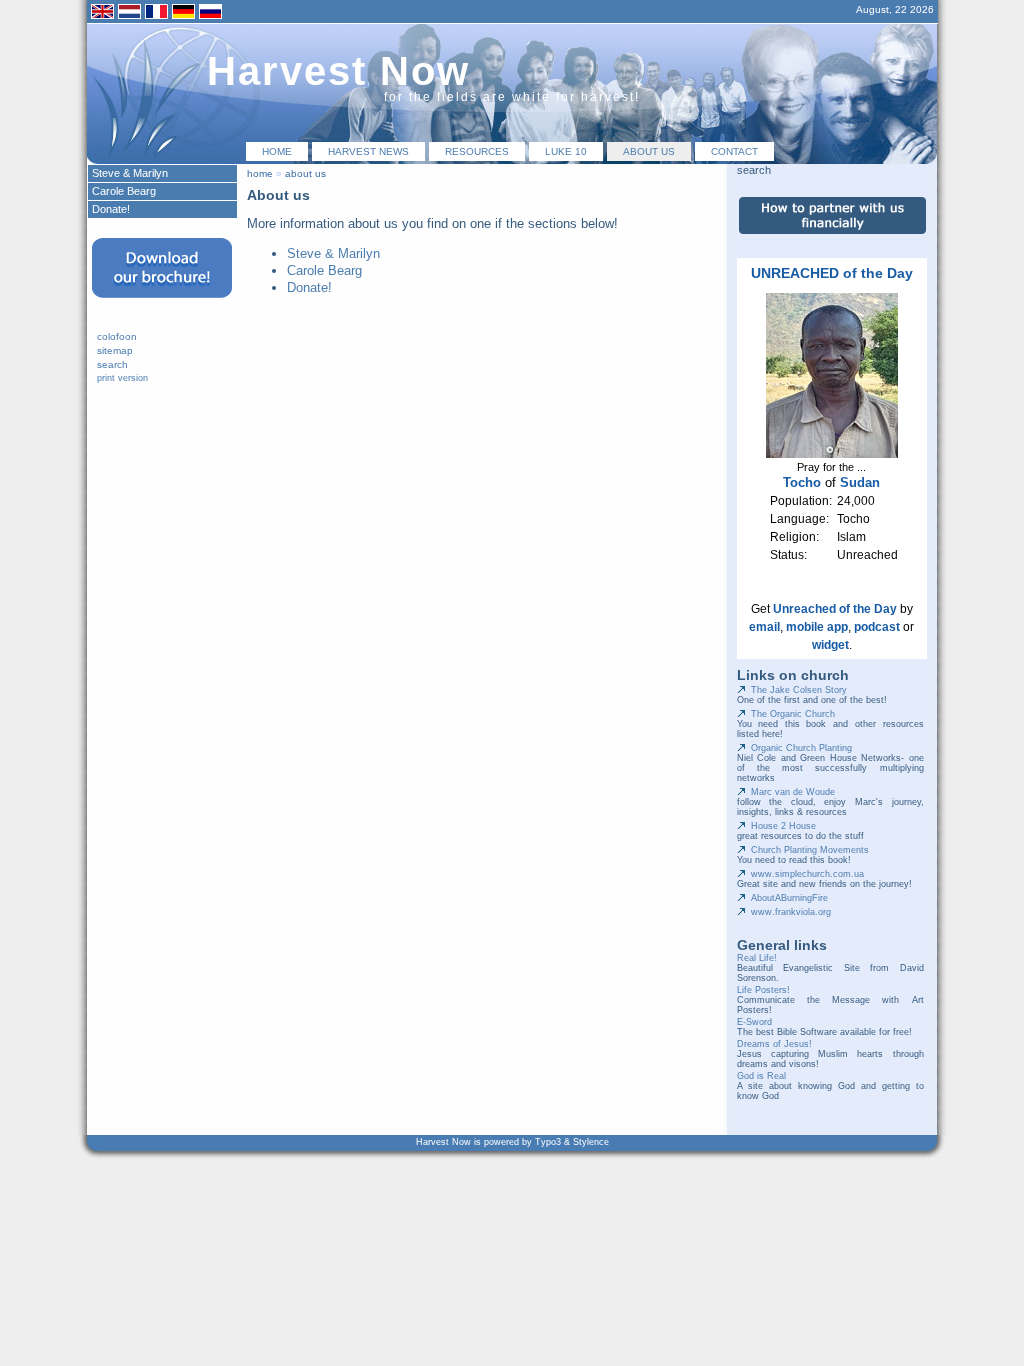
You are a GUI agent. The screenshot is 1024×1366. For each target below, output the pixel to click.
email (764, 627)
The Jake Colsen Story (799, 690)
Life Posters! (763, 990)
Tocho (802, 482)
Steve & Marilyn (333, 253)
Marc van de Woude (793, 792)
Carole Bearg (324, 270)
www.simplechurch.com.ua (807, 874)
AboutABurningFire (789, 898)
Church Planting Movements (810, 850)
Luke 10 (566, 151)
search (112, 364)
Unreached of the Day (835, 609)
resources (477, 151)
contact (734, 151)
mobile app (817, 627)
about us (649, 151)
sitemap (115, 350)
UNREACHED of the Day (832, 273)
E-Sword (754, 1022)
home (277, 151)
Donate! (309, 287)
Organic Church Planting (801, 748)
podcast (877, 627)
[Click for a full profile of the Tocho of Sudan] (832, 454)
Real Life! (757, 958)
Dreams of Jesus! (774, 1044)
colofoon (117, 336)
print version (122, 378)
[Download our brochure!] (162, 304)
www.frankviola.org (791, 912)
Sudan (860, 482)
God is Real (761, 1076)
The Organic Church (793, 714)
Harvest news (368, 151)
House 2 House (783, 826)
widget (830, 645)
